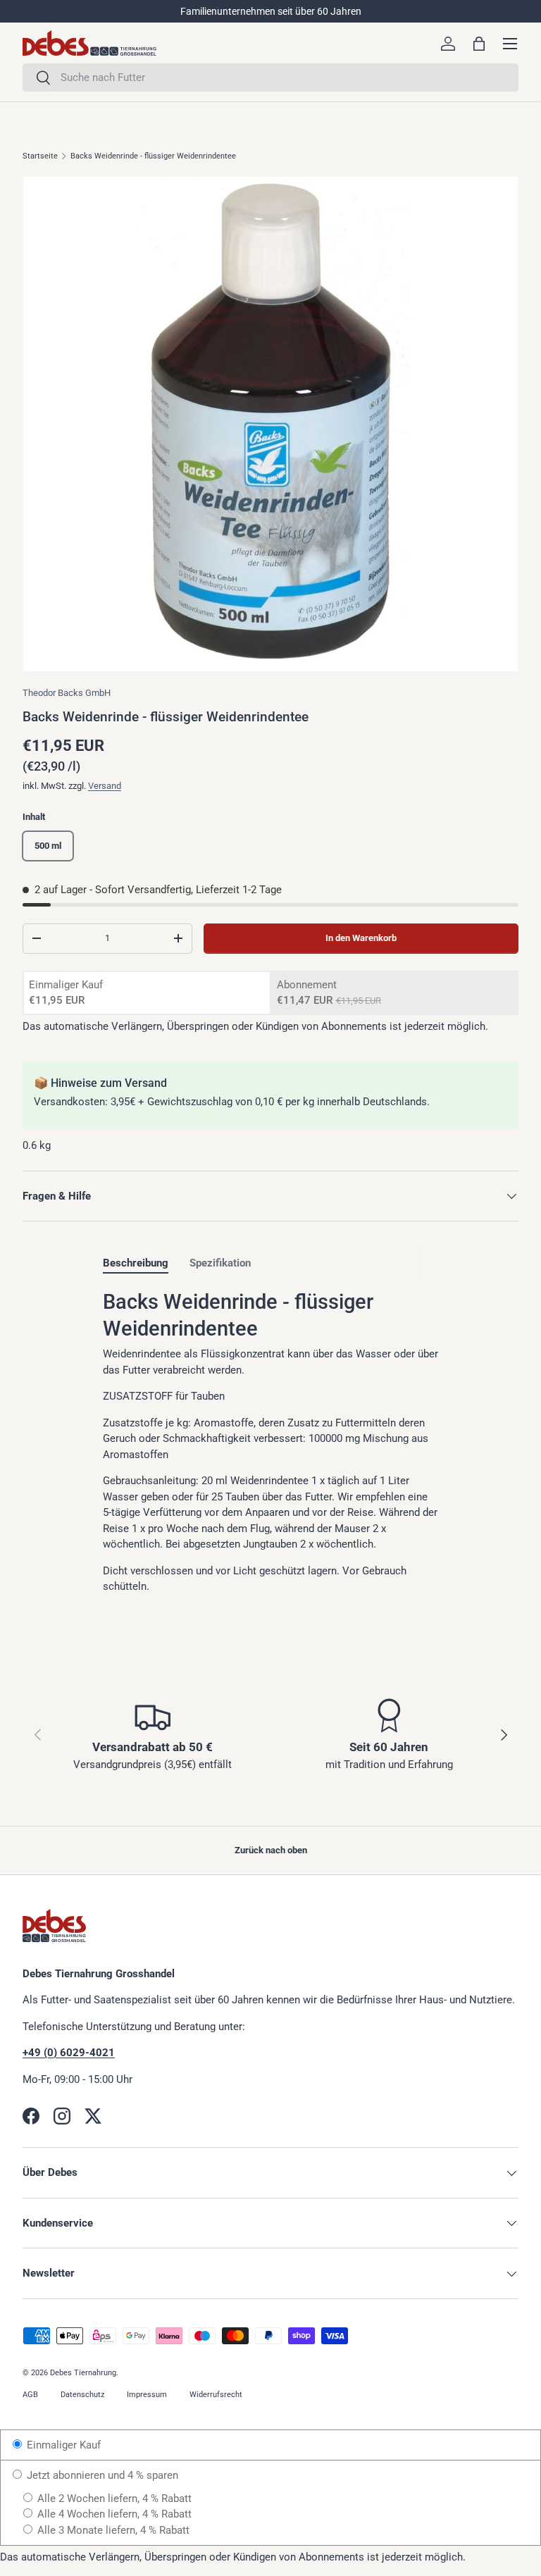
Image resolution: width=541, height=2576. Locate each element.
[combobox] (270, 77)
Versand (105, 786)
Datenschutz (82, 2395)
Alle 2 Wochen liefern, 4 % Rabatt (113, 2499)
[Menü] (510, 44)
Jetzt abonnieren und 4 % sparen (101, 2475)
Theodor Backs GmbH (67, 693)
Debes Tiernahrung (83, 2373)
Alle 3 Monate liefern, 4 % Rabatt (112, 2530)
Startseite (40, 156)
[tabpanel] (270, 1442)
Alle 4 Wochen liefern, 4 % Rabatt (113, 2514)
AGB (30, 2395)
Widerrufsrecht (216, 2395)
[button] (479, 44)
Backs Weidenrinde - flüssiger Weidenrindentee (153, 156)
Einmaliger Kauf (62, 2445)
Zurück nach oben (271, 1850)
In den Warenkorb (361, 938)
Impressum (147, 2395)
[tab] (136, 1263)
